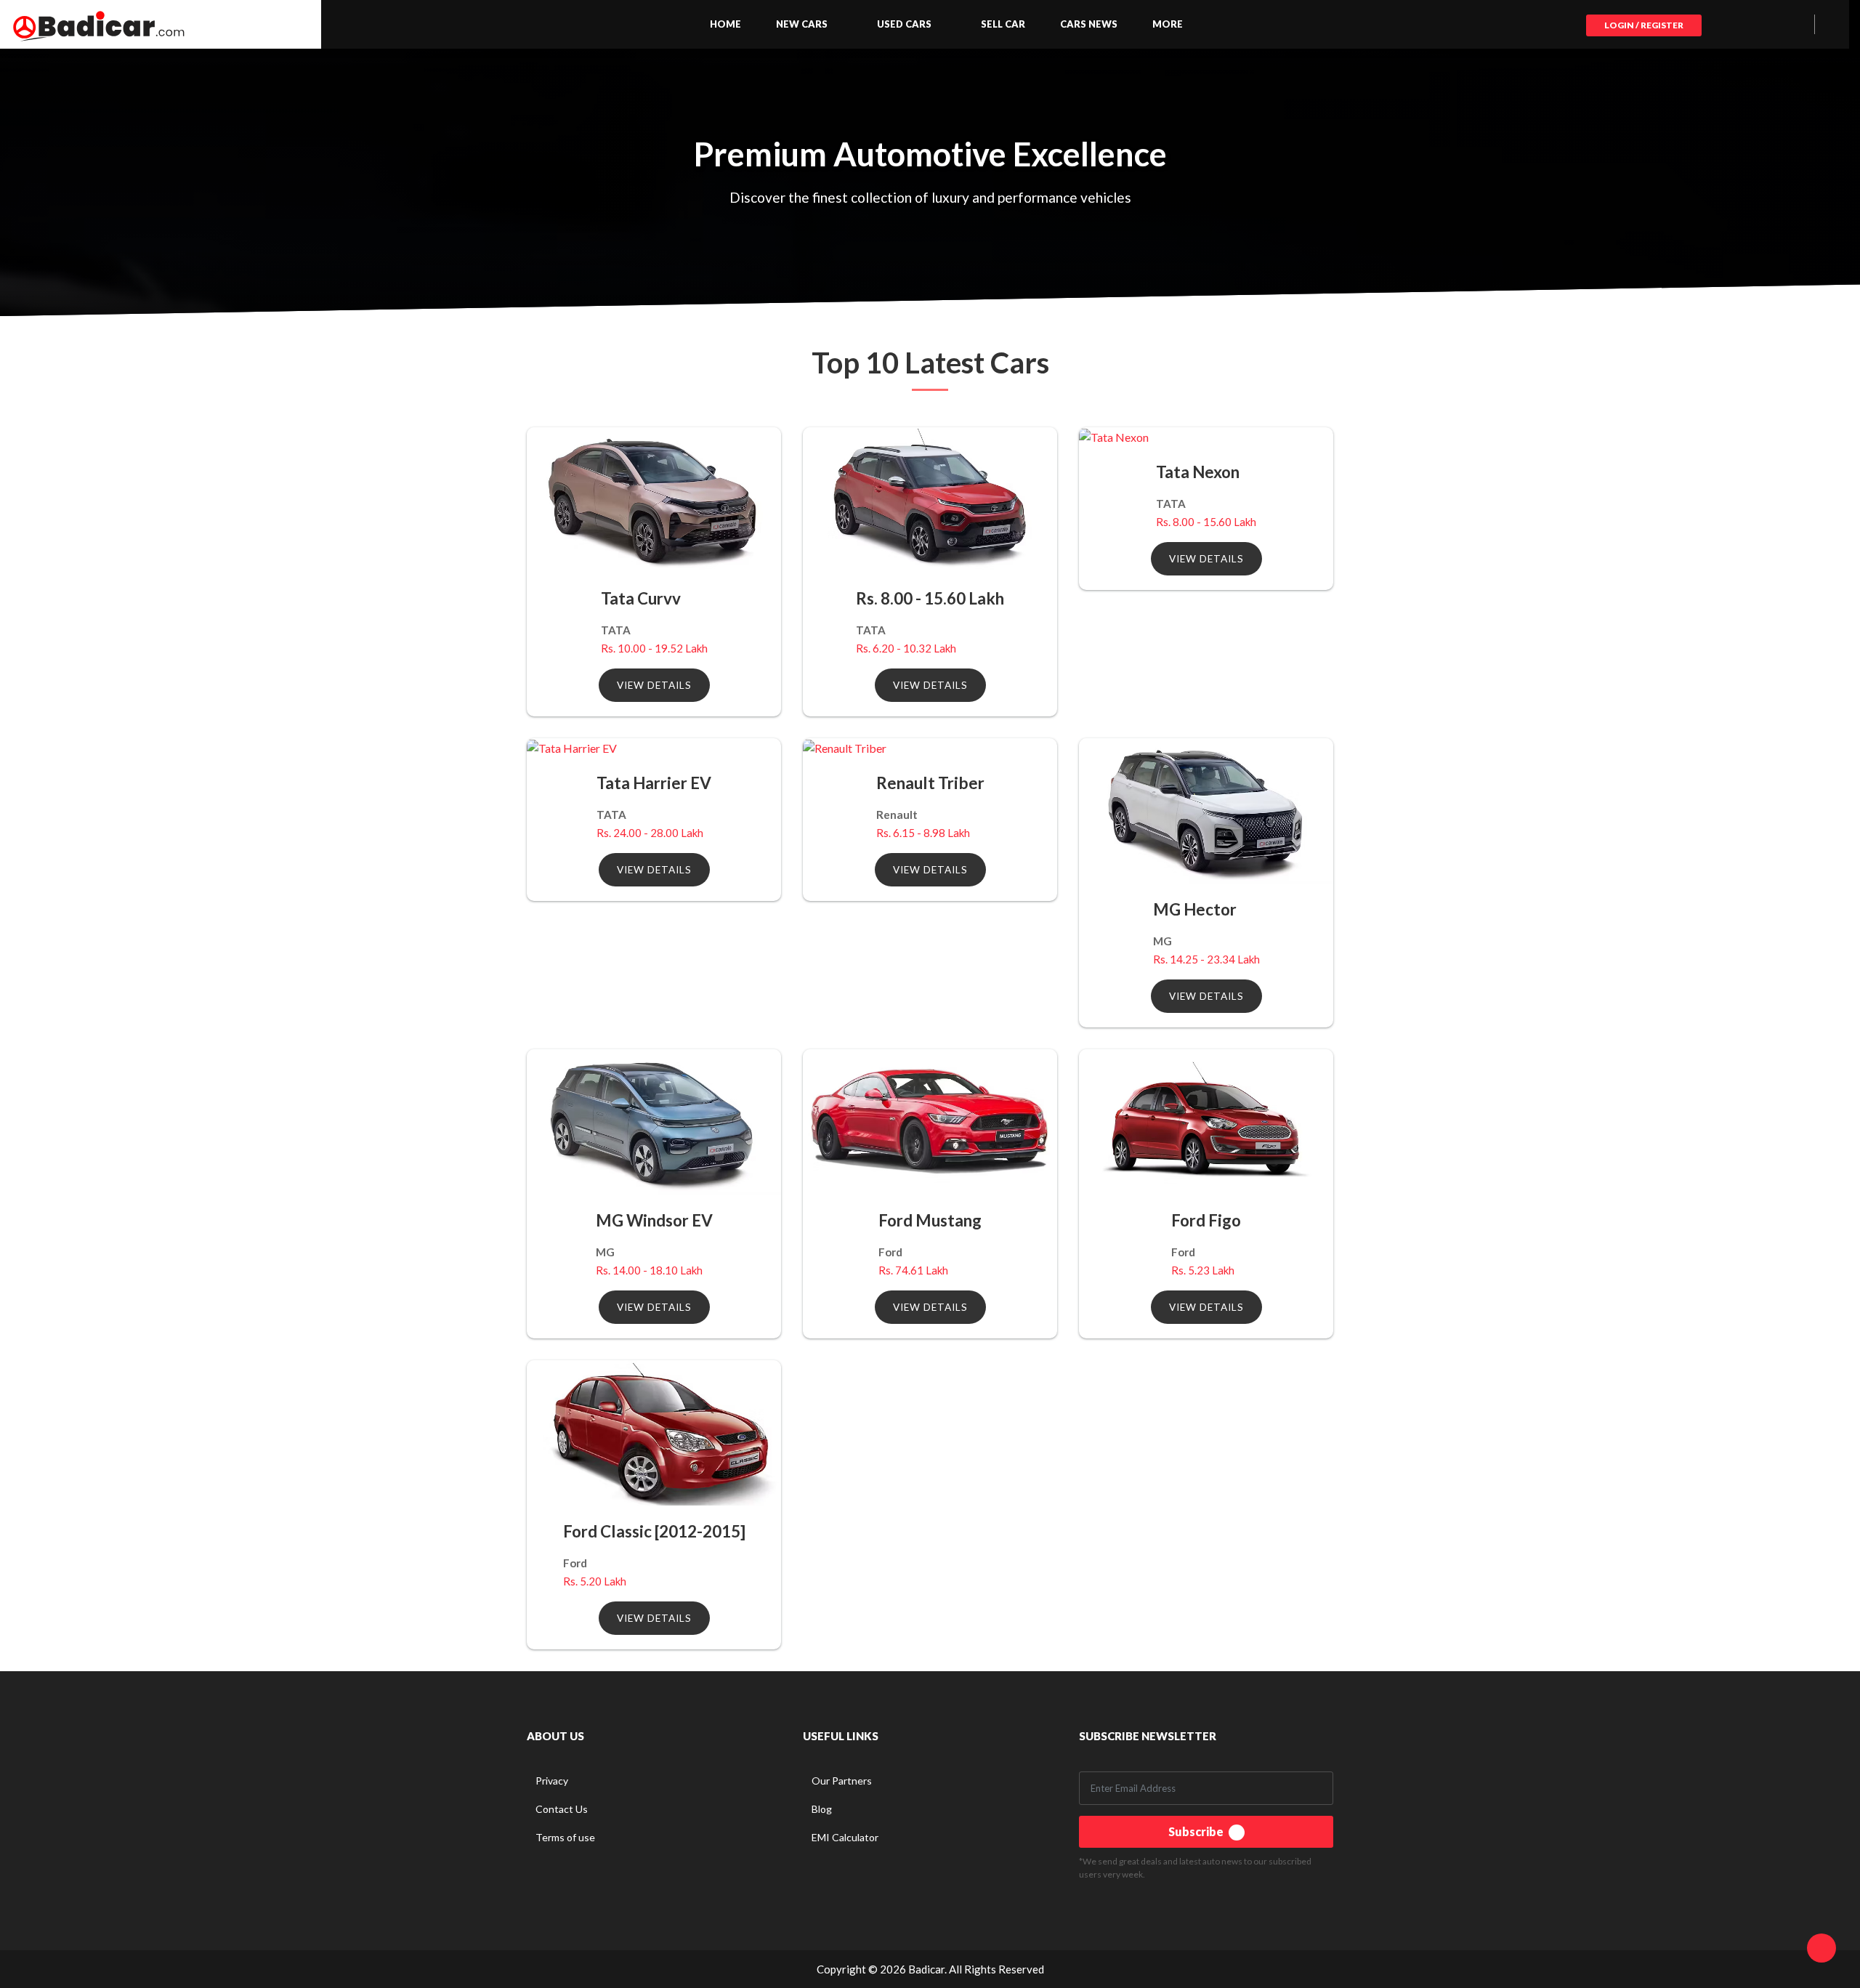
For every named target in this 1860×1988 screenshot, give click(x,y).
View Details (654, 685)
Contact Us (562, 1809)
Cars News (1089, 24)
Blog (822, 1809)
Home (725, 24)
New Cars (802, 24)
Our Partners (842, 1781)
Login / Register (1644, 25)
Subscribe (1197, 1831)
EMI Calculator (845, 1837)
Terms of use (565, 1837)
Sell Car (1003, 24)
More (1168, 24)
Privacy (552, 1781)
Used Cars (904, 24)
